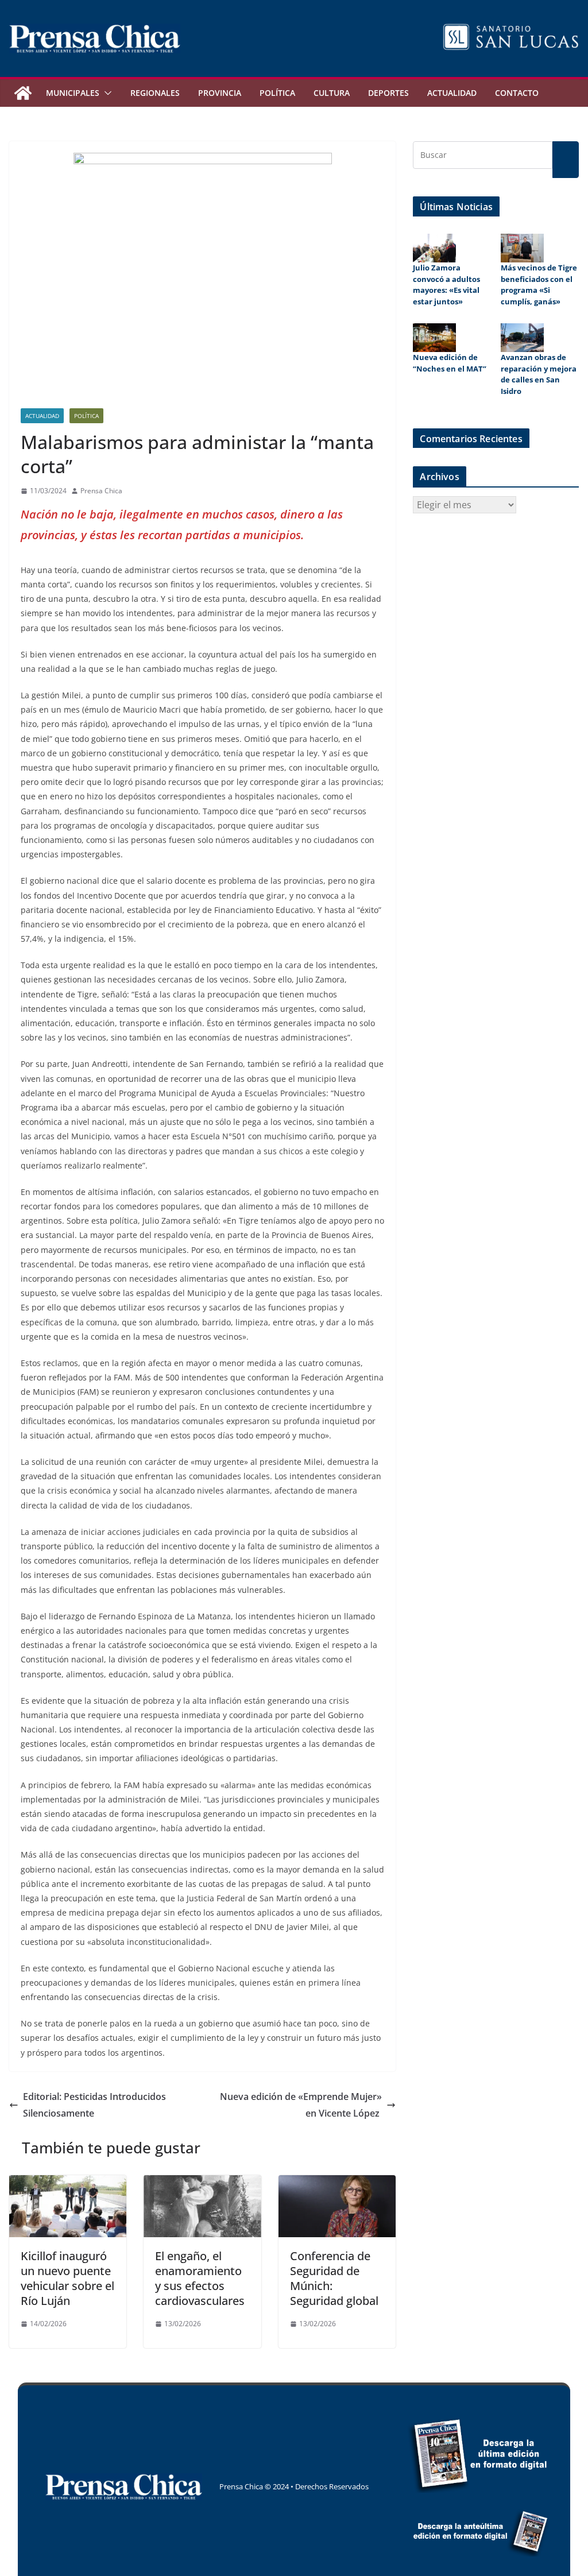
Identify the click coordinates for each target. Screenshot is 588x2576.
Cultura (332, 93)
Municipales (73, 93)
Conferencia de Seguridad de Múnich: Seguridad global (334, 2278)
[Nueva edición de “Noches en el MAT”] (434, 338)
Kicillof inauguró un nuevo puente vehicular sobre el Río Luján (67, 2278)
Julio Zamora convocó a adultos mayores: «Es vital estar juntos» (446, 285)
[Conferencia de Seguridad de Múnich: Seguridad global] (337, 2183)
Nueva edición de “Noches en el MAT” (450, 363)
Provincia (220, 93)
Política (277, 93)
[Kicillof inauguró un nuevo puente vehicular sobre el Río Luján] (68, 2183)
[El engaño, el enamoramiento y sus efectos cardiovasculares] (202, 2183)
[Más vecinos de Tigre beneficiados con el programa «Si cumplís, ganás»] (522, 248)
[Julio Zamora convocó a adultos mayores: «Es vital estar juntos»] (434, 248)
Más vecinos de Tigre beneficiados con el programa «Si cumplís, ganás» (539, 285)
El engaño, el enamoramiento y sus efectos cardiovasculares (200, 2278)
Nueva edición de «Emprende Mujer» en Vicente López (301, 2105)
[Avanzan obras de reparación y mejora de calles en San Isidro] (522, 338)
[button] (106, 93)
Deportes (388, 93)
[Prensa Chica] (23, 93)
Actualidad (452, 93)
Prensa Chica (101, 491)
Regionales (155, 93)
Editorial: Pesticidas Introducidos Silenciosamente (94, 2105)
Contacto (517, 93)
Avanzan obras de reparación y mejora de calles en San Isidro (539, 374)
